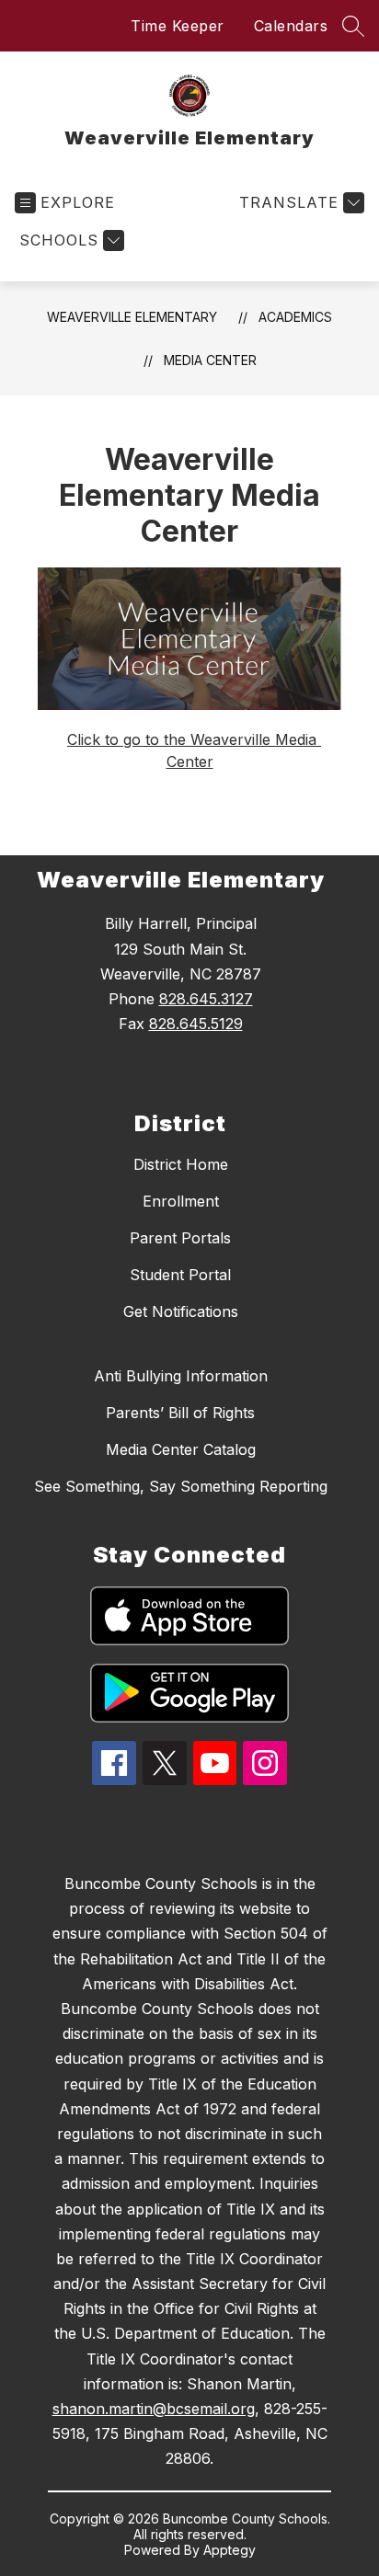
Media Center (210, 360)
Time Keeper (178, 26)
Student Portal (180, 1275)
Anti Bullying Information (181, 1376)
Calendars (291, 26)
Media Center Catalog (181, 1449)
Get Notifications (181, 1311)
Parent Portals (180, 1238)
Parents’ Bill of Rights (180, 1413)
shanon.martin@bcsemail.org (154, 2409)
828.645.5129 (196, 1024)
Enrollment (181, 1201)
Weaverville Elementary (132, 317)
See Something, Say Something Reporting (181, 1486)
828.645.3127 (206, 999)
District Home (181, 1164)
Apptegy (230, 2550)
